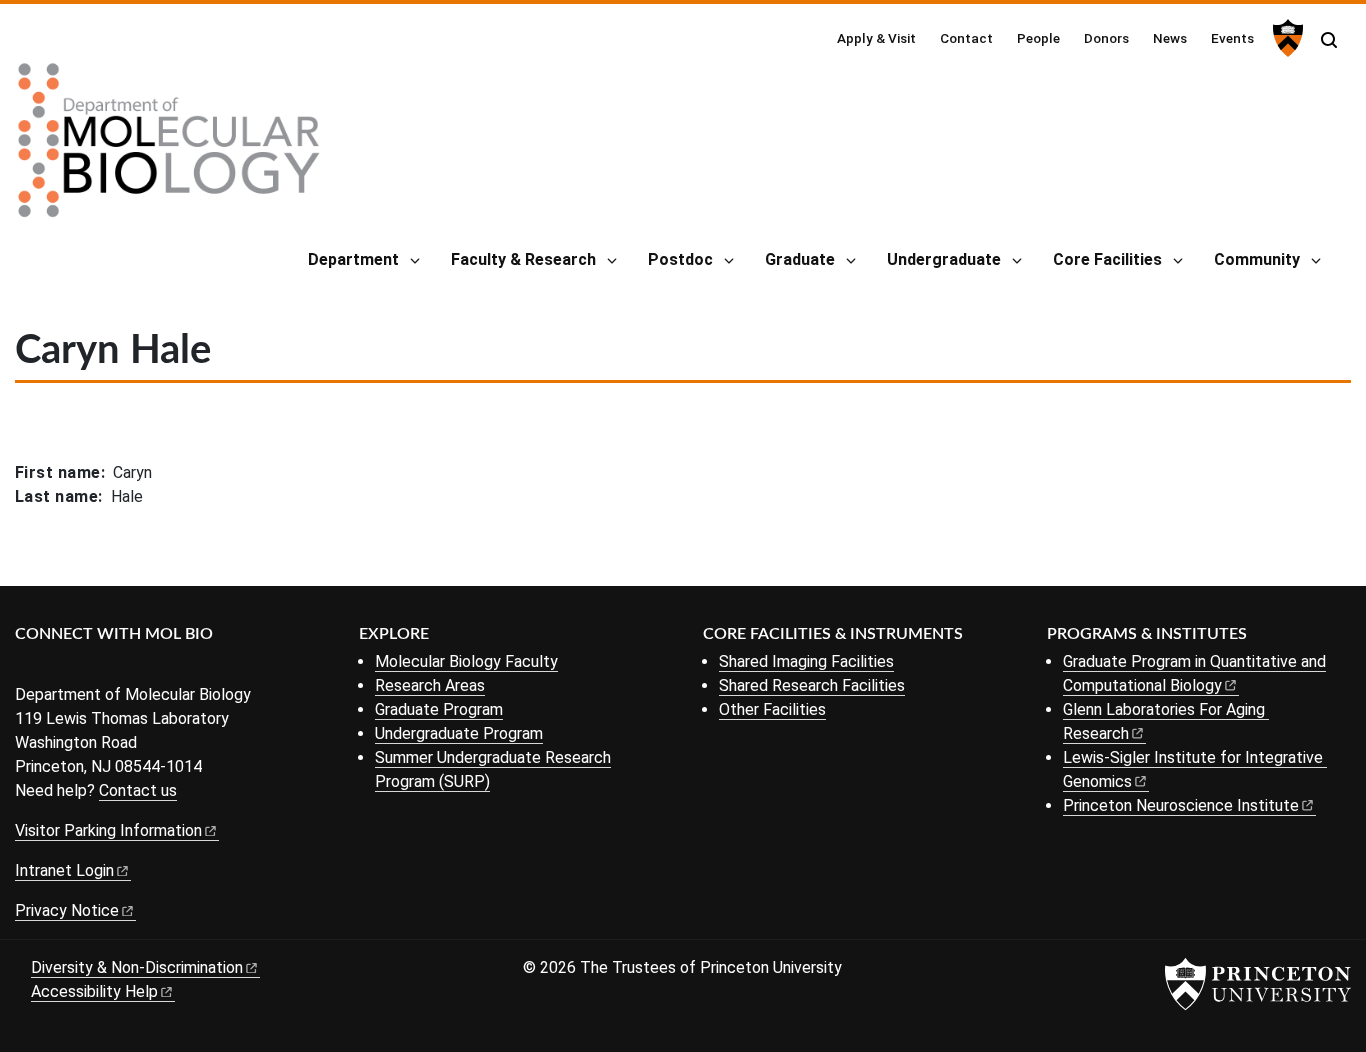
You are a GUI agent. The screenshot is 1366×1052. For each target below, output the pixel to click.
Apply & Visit (876, 38)
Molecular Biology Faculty (466, 661)
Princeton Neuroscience (1181, 805)
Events (1232, 38)
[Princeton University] (1285, 38)
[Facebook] (27, 667)
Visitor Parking (108, 830)
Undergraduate (944, 259)
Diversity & (137, 967)
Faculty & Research (523, 259)
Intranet (64, 870)
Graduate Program (439, 709)
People (1038, 38)
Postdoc (680, 259)
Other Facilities (772, 709)
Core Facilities (1107, 259)
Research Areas (430, 685)
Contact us (138, 790)
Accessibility (94, 991)
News (1170, 38)
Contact (966, 38)
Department (353, 259)
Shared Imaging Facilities (806, 661)
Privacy (67, 910)
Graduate (800, 259)
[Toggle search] (1329, 40)
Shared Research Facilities (812, 685)
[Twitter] (57, 667)
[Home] (169, 148)
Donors (1106, 38)
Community (1257, 259)
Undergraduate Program (459, 733)
